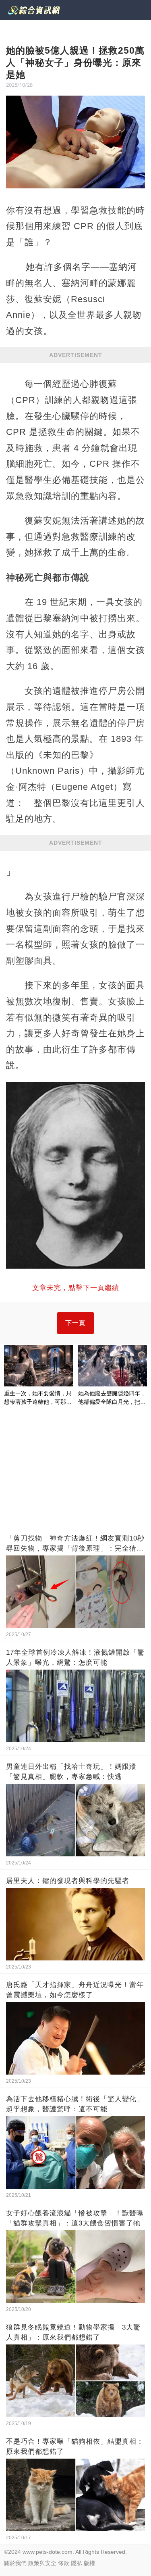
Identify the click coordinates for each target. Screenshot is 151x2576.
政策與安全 (42, 2563)
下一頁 (75, 1323)
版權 (89, 2563)
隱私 (77, 2563)
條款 (64, 2563)
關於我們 (15, 2563)
